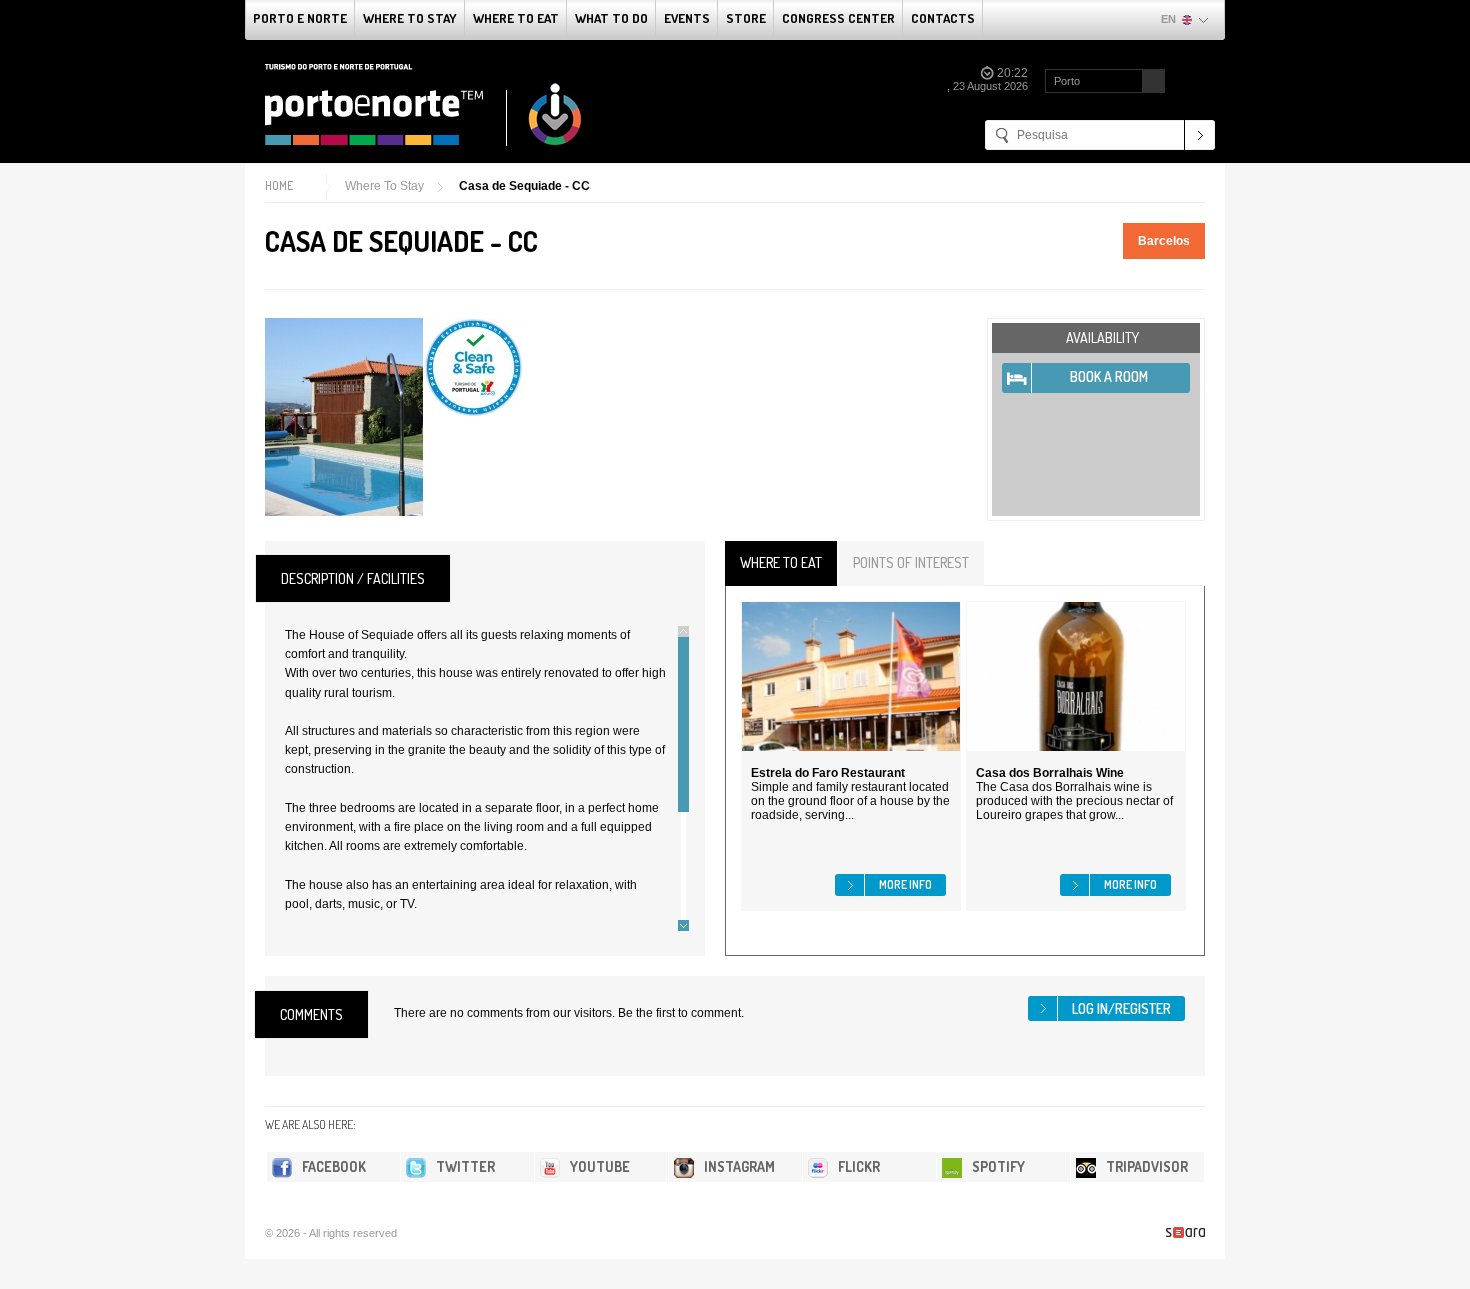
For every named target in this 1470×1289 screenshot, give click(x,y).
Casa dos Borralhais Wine (1050, 773)
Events (687, 18)
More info (905, 884)
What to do (611, 18)
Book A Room (1109, 376)
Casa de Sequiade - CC (524, 186)
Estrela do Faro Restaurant (828, 773)
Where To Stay (410, 18)
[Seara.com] (1185, 1232)
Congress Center (838, 18)
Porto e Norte (300, 18)
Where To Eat (516, 18)
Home (279, 185)
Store (746, 18)
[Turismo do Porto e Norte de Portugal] (424, 105)
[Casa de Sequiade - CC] (344, 417)
